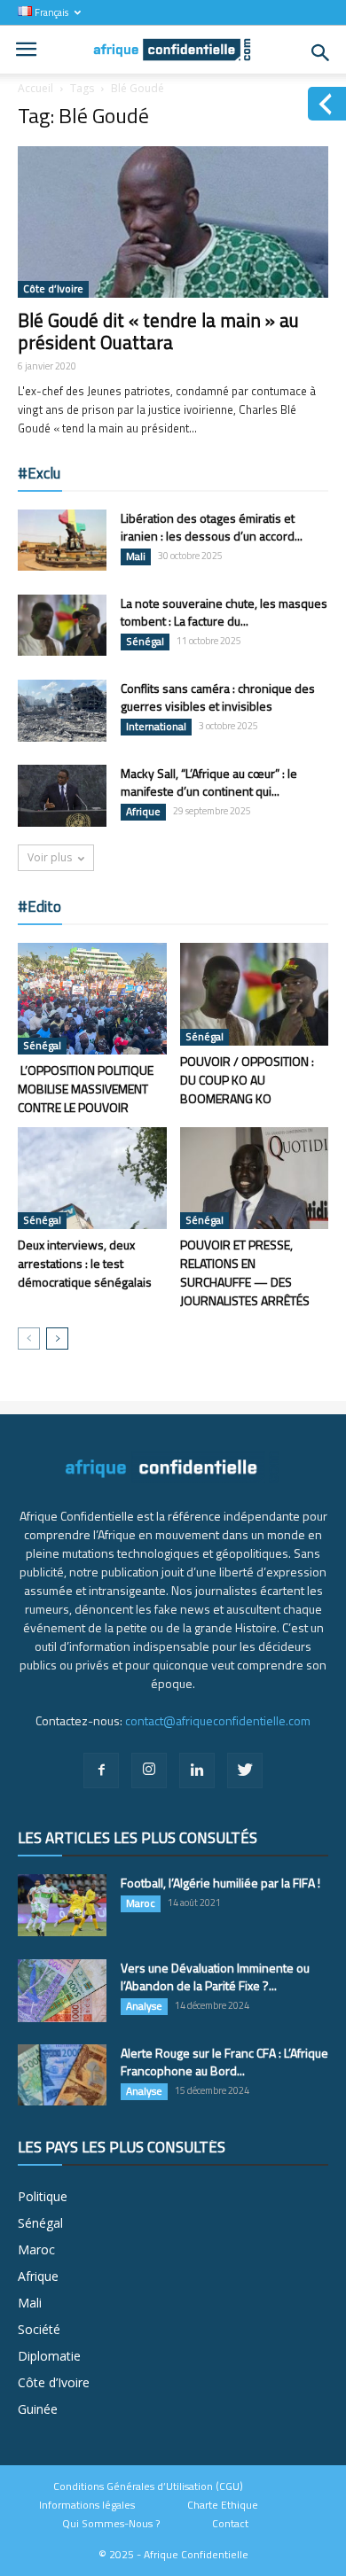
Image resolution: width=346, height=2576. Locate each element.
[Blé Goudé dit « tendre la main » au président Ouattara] (173, 222)
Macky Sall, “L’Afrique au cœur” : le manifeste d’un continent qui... (209, 782)
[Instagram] (149, 1771)
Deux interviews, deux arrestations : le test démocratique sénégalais (85, 1263)
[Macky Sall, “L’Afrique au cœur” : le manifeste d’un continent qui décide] (62, 796)
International (156, 727)
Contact (230, 2524)
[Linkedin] (197, 1771)
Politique (43, 2196)
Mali (136, 556)
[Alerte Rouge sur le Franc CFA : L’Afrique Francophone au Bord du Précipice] (62, 2075)
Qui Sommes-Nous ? (111, 2524)
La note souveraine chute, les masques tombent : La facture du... (224, 612)
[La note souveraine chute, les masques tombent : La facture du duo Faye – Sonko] (62, 625)
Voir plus (50, 857)
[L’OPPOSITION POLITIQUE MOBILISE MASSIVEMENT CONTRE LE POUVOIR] (92, 999)
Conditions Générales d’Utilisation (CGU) (148, 2487)
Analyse (144, 2006)
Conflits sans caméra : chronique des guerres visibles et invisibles (218, 697)
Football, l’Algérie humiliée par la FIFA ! (220, 1883)
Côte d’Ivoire (53, 289)
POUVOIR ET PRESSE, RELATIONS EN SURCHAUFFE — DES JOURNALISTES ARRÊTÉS (245, 1272)
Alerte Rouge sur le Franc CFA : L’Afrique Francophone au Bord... (224, 2062)
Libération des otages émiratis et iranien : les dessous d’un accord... (212, 527)
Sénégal (145, 642)
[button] (321, 53)
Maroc (141, 1903)
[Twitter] (245, 1771)
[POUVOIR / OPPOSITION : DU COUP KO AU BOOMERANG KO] (255, 994)
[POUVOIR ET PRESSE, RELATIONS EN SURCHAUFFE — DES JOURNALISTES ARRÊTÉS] (255, 1178)
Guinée (38, 2409)
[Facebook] (101, 1771)
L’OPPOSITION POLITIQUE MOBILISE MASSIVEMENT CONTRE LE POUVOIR (86, 1089)
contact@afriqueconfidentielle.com (218, 1720)
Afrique (143, 812)
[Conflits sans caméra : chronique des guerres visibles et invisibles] (62, 711)
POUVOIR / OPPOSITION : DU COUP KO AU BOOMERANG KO (247, 1080)
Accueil (35, 88)
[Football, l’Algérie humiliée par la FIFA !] (62, 1905)
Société (39, 2329)
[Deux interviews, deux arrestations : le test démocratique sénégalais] (92, 1178)
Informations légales (87, 2505)
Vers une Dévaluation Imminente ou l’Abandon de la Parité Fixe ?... (215, 1977)
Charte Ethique (223, 2505)
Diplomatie (49, 2356)
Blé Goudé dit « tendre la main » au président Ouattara (158, 331)
